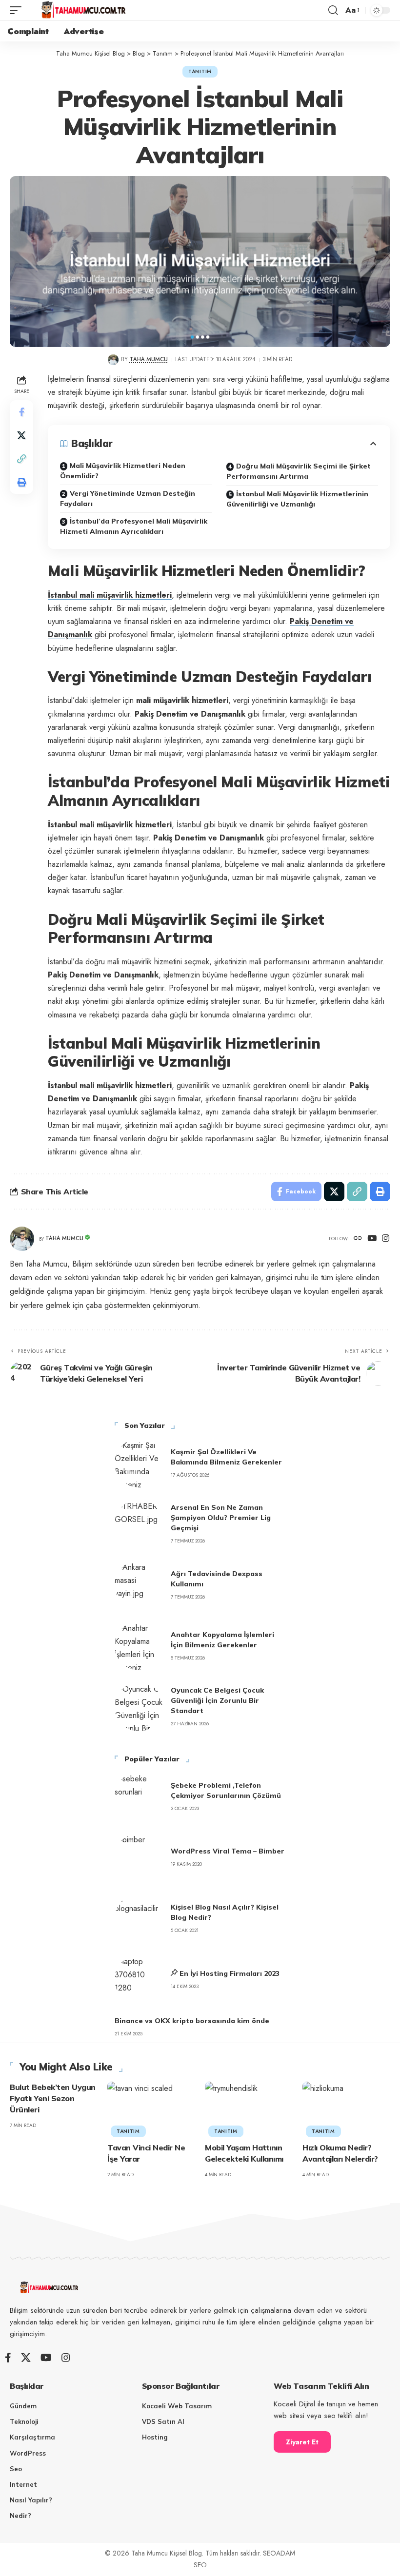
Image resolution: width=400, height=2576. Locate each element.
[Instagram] (386, 1239)
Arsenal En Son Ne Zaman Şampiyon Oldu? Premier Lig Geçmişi (221, 1518)
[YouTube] (372, 1239)
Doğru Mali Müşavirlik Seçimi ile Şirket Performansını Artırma (299, 471)
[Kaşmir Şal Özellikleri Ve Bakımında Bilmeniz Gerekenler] (139, 1463)
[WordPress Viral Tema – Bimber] (139, 1857)
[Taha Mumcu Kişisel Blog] (83, 10)
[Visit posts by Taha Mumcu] (113, 360)
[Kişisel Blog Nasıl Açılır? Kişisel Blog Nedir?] (139, 1918)
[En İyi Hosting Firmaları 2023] (139, 1979)
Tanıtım (200, 71)
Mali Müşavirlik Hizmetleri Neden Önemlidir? (123, 471)
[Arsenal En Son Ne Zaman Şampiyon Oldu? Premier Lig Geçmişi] (139, 1524)
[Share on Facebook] (21, 412)
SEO (200, 2565)
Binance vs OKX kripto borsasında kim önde (192, 2021)
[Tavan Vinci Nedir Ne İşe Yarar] (151, 2108)
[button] (18, 10)
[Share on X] (21, 435)
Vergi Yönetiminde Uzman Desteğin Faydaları (128, 498)
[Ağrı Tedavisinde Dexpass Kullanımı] (139, 1585)
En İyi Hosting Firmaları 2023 (230, 1973)
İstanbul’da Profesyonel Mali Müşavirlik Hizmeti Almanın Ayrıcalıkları (134, 526)
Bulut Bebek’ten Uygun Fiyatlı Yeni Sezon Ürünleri (53, 2098)
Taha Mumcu (149, 359)
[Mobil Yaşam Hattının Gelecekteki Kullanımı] (249, 2108)
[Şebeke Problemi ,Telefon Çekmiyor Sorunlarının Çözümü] (139, 1796)
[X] (26, 2358)
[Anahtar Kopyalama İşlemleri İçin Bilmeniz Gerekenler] (139, 1646)
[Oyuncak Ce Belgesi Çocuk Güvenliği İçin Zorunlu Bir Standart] (139, 1707)
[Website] (358, 1239)
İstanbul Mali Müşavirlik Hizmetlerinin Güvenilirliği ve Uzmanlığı (297, 499)
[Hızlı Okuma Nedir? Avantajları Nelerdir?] (346, 2108)
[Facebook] (8, 2358)
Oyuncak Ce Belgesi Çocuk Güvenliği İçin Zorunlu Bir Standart (217, 1700)
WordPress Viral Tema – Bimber (228, 1851)
